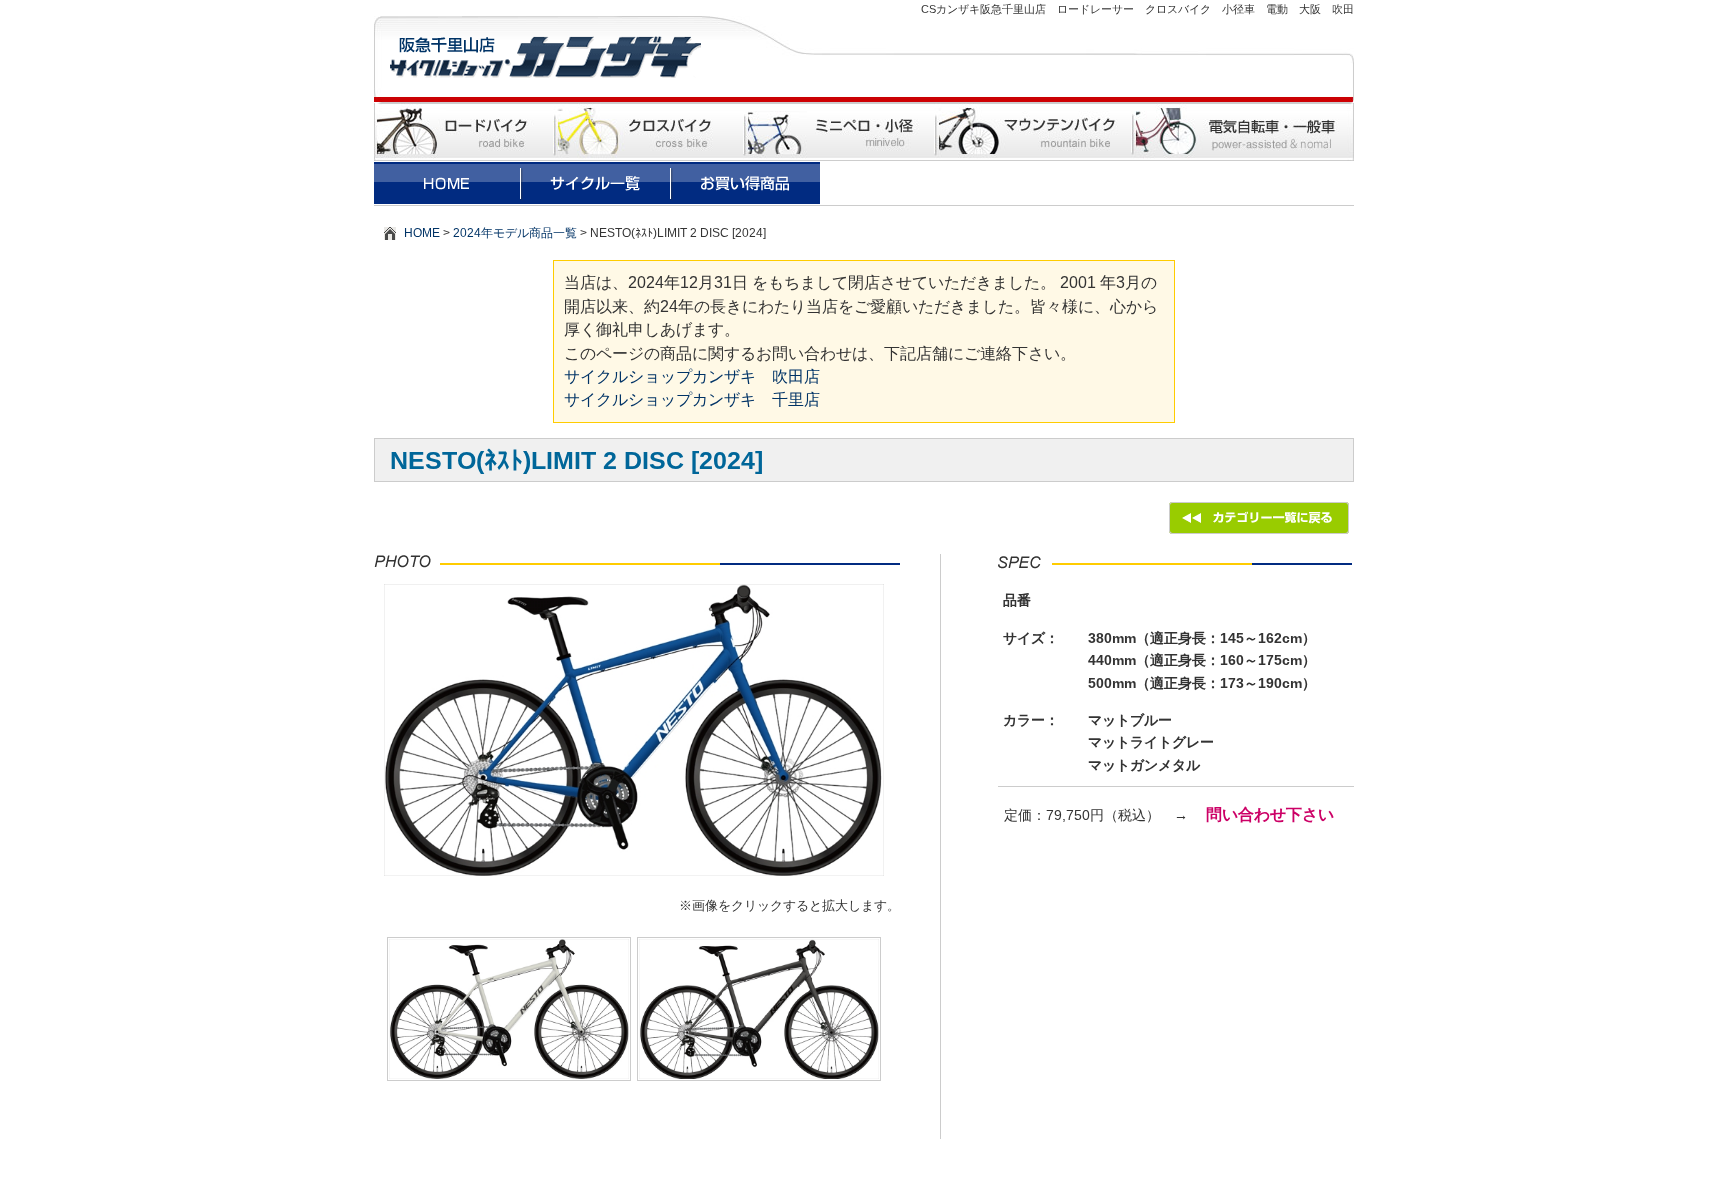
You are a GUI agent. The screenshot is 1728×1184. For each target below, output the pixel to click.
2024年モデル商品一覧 (515, 233)
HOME (422, 233)
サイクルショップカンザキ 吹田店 (692, 376)
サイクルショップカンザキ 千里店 (692, 399)
